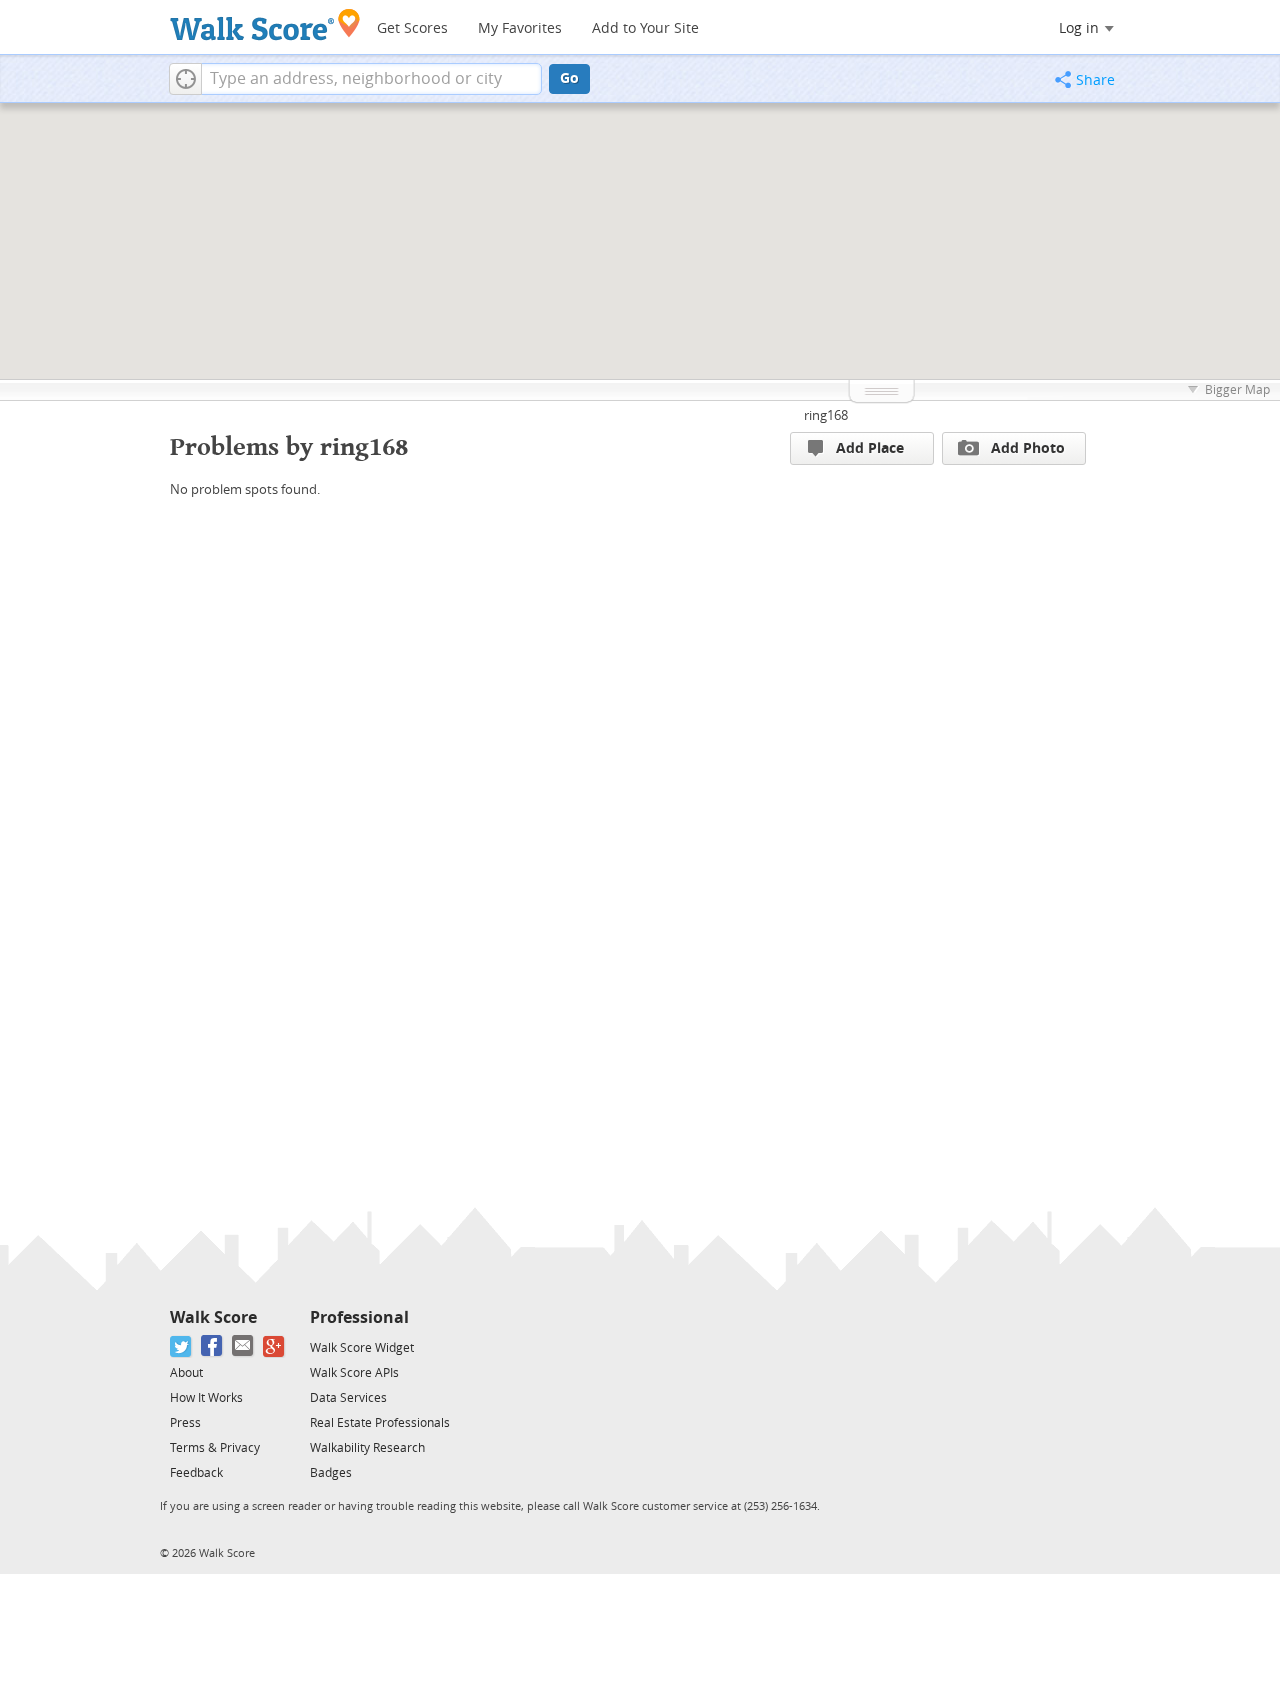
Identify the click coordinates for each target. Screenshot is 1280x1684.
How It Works (206, 1398)
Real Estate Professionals (380, 1423)
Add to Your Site (645, 28)
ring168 (826, 415)
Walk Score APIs (354, 1373)
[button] (185, 79)
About (186, 1373)
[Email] (243, 1346)
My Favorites (520, 28)
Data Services (348, 1398)
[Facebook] (212, 1346)
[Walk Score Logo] (265, 24)
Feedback (196, 1473)
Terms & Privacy (215, 1448)
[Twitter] (181, 1346)
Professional (359, 1317)
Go (569, 78)
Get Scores (412, 28)
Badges (331, 1473)
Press (185, 1423)
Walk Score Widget (362, 1348)
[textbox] (371, 79)
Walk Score (213, 1317)
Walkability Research (367, 1448)
